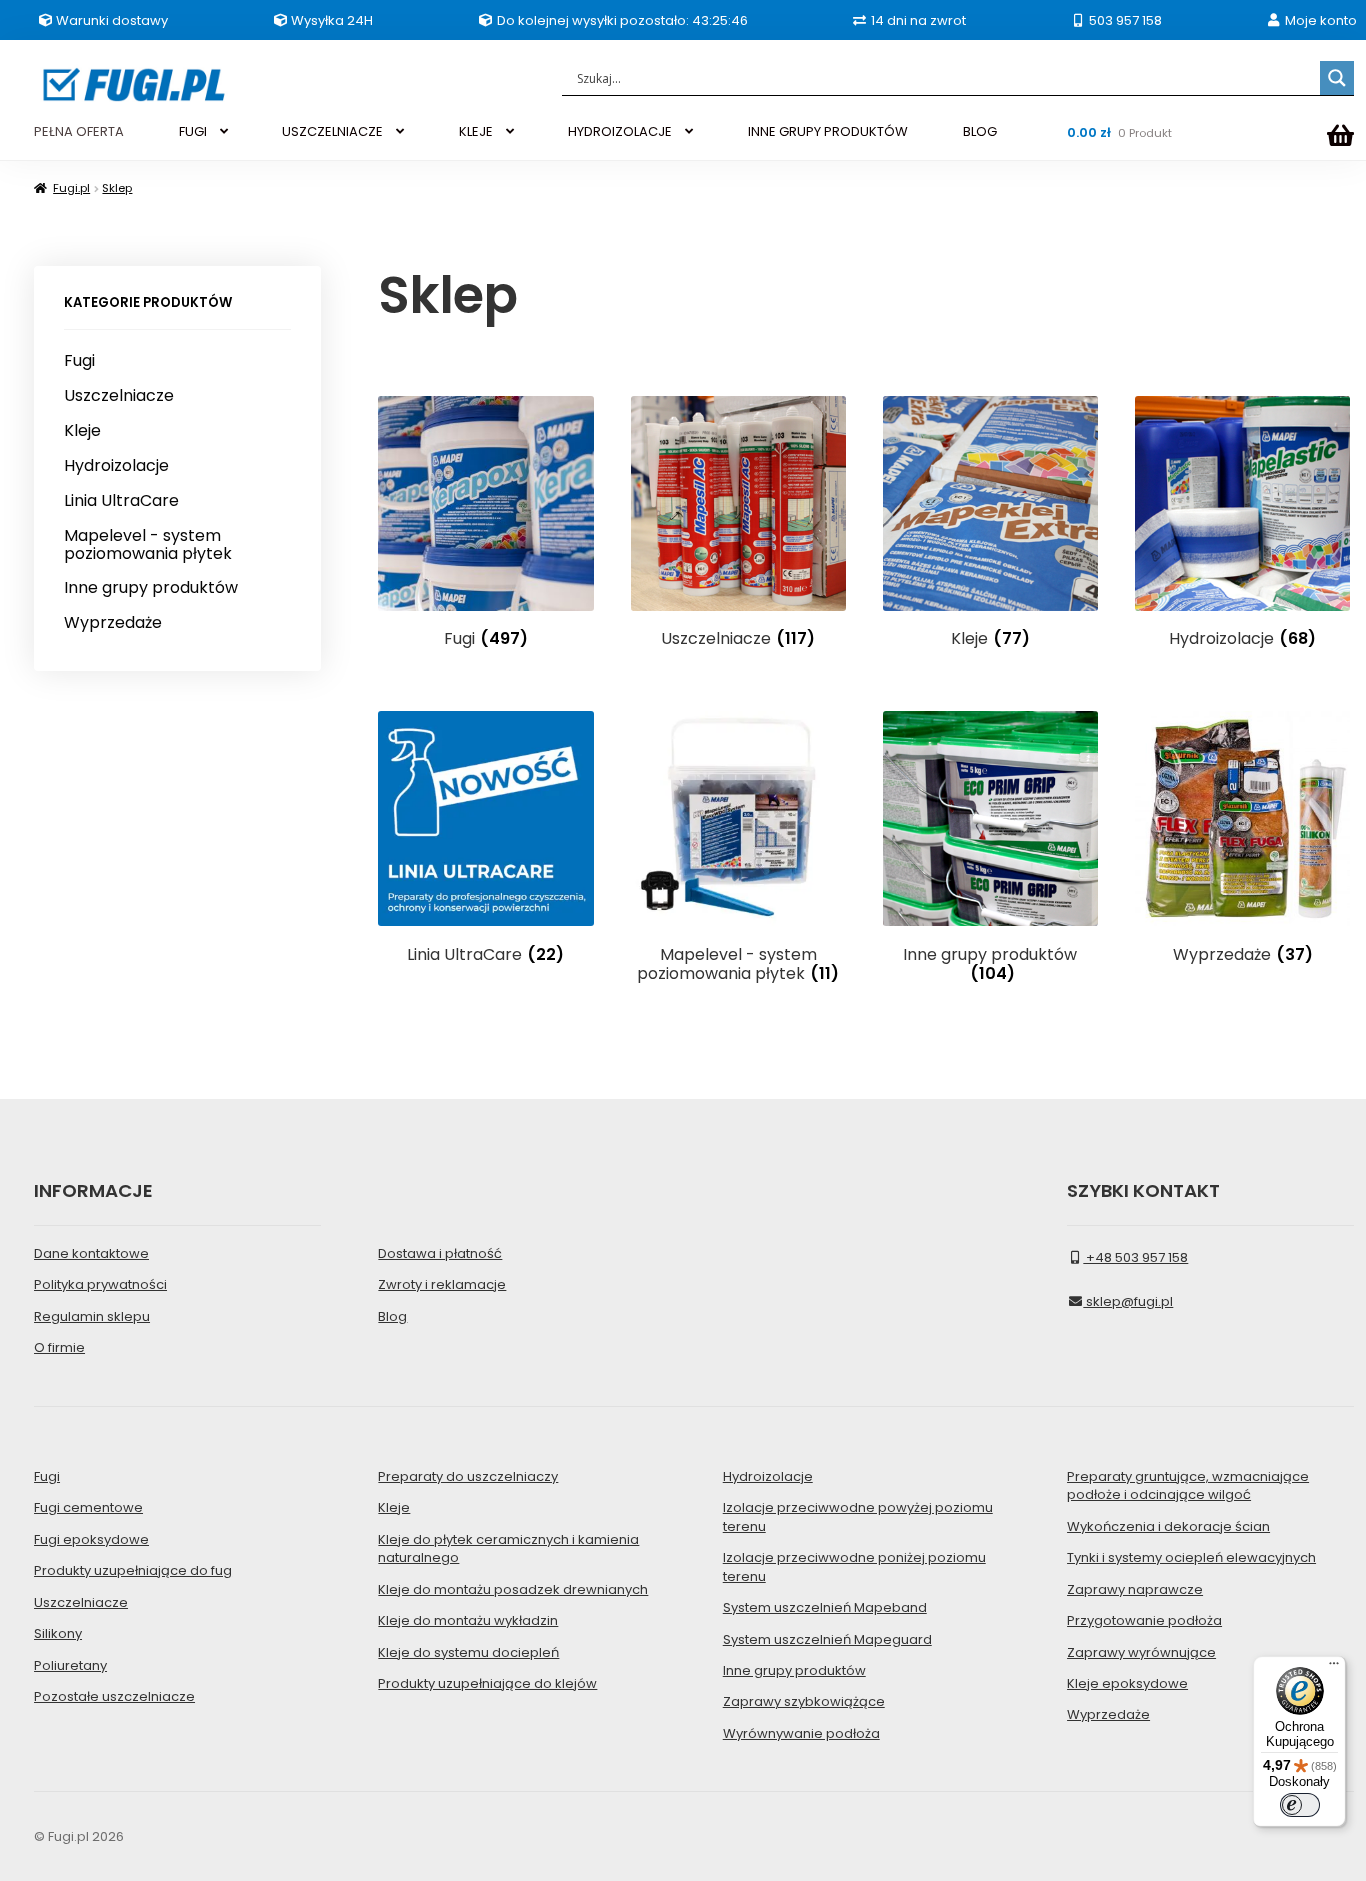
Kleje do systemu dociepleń (468, 1652)
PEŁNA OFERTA (79, 131)
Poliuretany (70, 1665)
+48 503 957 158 (1135, 1257)
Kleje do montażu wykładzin (468, 1620)
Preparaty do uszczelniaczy (468, 1476)
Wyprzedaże (113, 623)
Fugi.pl (71, 188)
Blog (392, 1316)
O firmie (59, 1347)
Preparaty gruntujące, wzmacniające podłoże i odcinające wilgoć (1188, 1485)
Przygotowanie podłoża (1144, 1620)
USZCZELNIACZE (332, 131)
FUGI (193, 131)
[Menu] (1334, 1668)
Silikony (58, 1633)
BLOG (980, 131)
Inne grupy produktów (151, 588)
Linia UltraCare (121, 501)
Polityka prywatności (100, 1284)
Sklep (117, 188)
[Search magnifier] (1337, 78)
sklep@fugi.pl (1128, 1301)
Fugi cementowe (88, 1507)
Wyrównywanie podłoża (801, 1733)
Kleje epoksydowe (1127, 1683)
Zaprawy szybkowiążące (804, 1701)
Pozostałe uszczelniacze (114, 1696)
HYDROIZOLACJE (620, 131)
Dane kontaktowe (91, 1253)
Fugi (79, 361)
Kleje (82, 431)
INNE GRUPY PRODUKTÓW (828, 131)
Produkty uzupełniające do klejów (487, 1683)
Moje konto (1319, 20)
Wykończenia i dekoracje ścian (1168, 1526)
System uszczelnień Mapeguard (827, 1639)
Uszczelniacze (119, 396)
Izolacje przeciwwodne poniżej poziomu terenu (854, 1566)
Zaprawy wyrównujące (1141, 1652)
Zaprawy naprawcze (1135, 1589)
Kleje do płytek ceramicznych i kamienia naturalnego (508, 1548)
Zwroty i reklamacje (442, 1284)
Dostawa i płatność (440, 1253)
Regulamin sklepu (92, 1316)
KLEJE (476, 131)
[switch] (1300, 1805)
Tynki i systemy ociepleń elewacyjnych (1191, 1557)
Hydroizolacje (116, 466)
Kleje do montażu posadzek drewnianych (513, 1589)
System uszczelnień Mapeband (825, 1607)
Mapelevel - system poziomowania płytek (148, 544)
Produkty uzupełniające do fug (133, 1570)
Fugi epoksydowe (91, 1539)
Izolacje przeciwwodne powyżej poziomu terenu (858, 1516)
